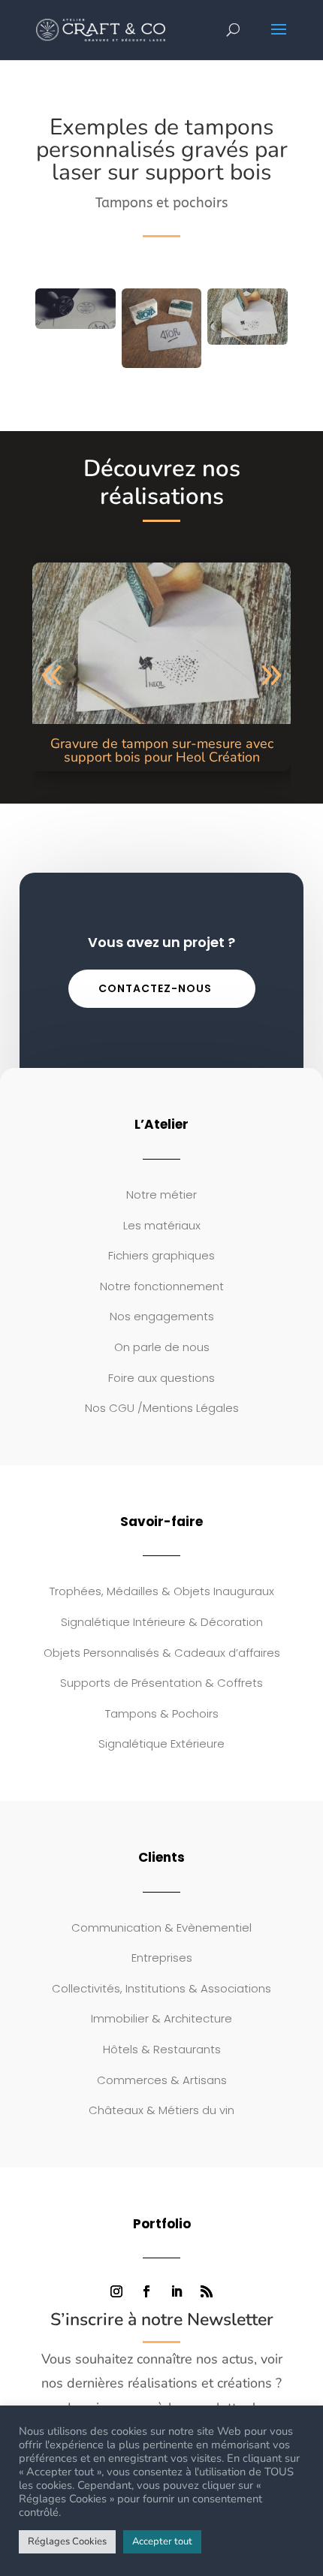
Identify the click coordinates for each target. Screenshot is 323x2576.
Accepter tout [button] (162, 2541)
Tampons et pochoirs (161, 203)
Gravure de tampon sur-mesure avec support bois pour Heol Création (162, 750)
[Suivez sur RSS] (207, 2291)
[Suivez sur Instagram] (116, 2291)
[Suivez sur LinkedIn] (177, 2291)
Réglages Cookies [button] (67, 2541)
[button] (52, 676)
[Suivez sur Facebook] (146, 2291)
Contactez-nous (155, 988)
